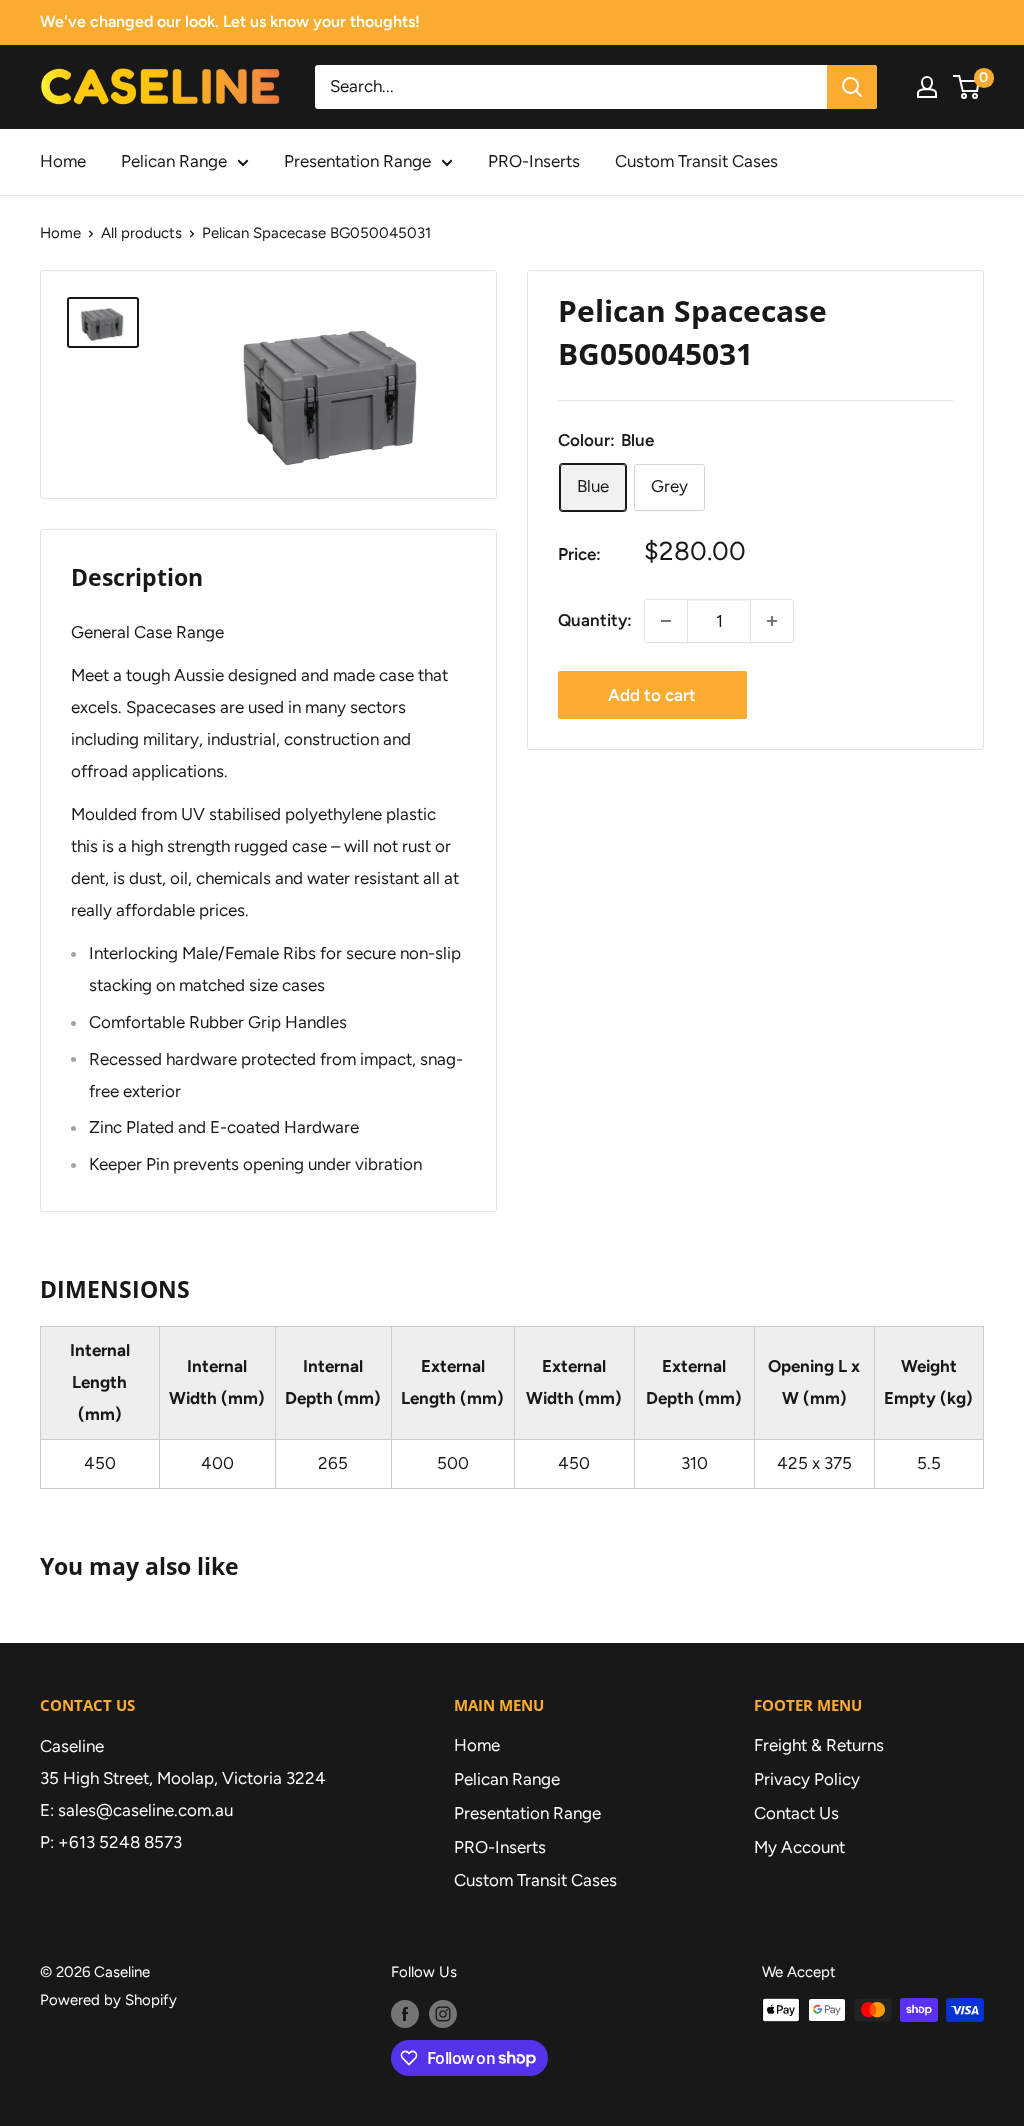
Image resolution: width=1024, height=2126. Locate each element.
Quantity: (595, 620)
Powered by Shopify (108, 2000)
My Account (799, 1847)
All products (141, 233)
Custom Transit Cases (696, 161)
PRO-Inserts (534, 161)
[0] (967, 87)
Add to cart (652, 695)
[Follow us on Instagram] (443, 2012)
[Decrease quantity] (666, 621)
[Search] (852, 87)
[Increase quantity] (772, 621)
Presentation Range (357, 161)
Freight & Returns (819, 1745)
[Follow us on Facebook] (405, 2012)
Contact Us (796, 1813)
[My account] (927, 87)
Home (63, 161)
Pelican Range (174, 161)
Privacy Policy (807, 1779)
